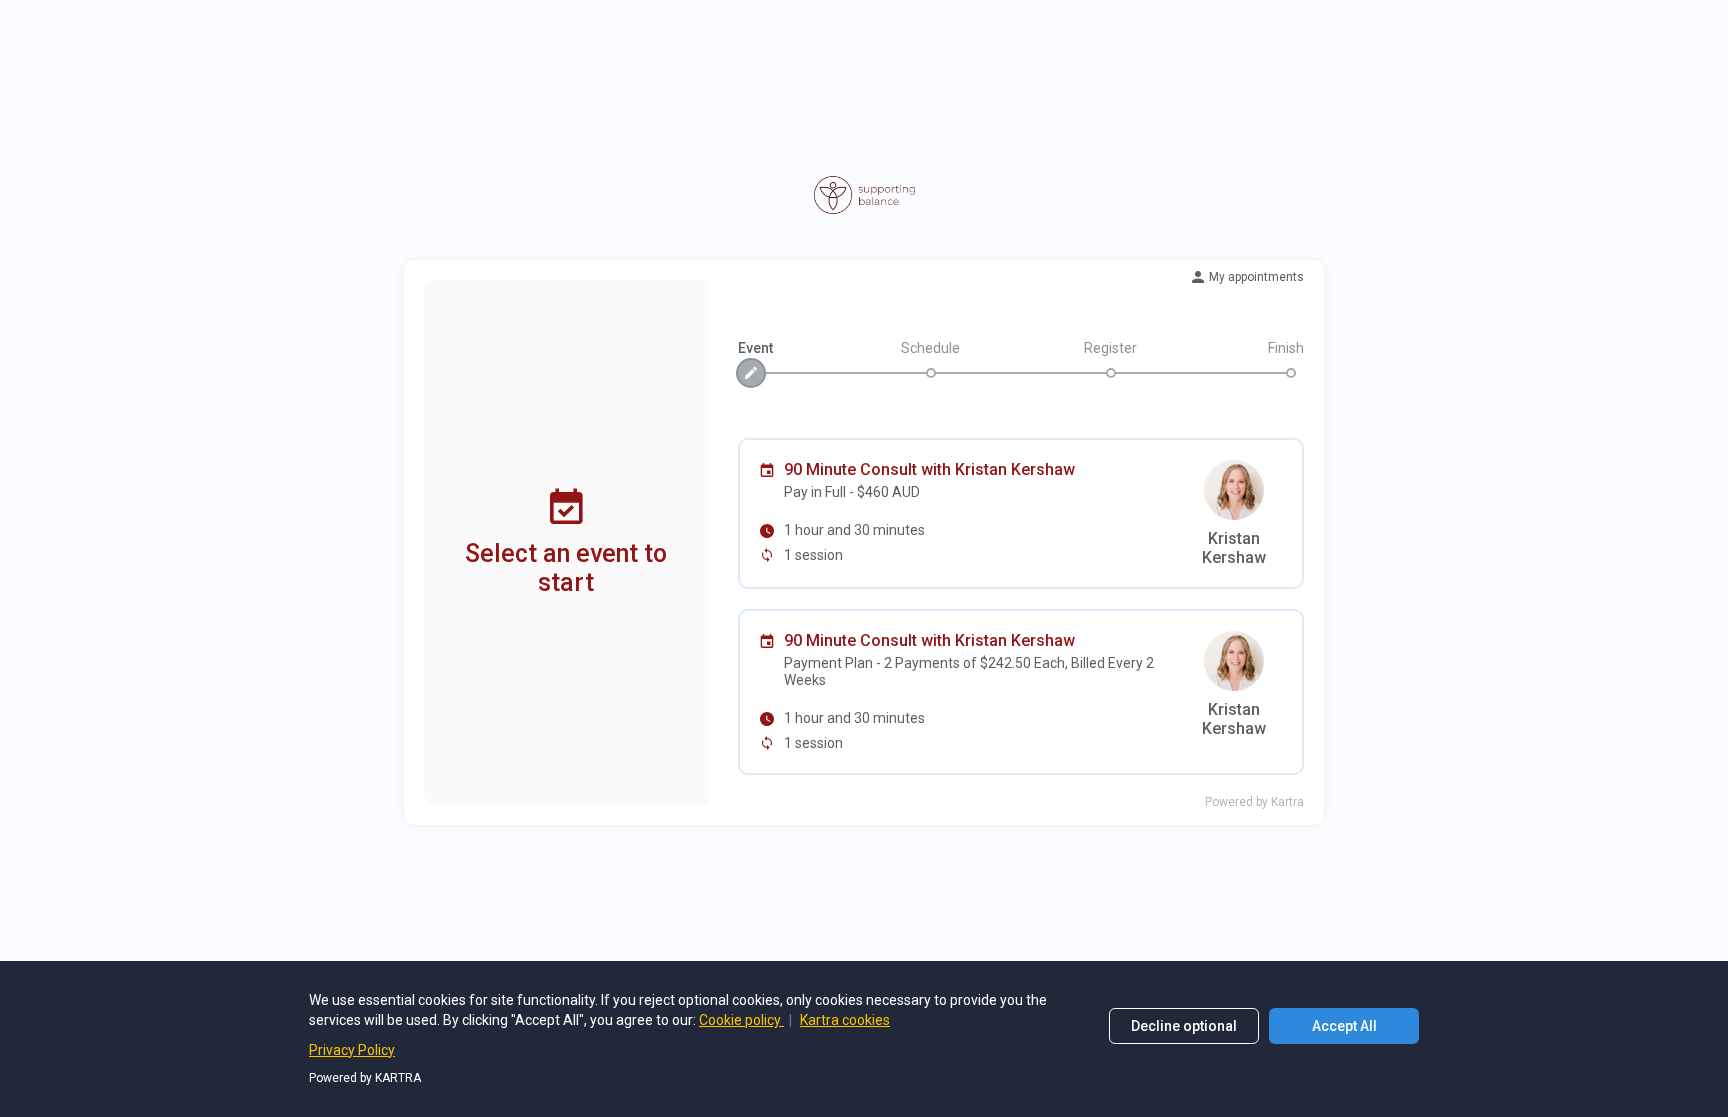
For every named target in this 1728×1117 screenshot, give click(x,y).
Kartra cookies (845, 1020)
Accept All (1344, 1026)
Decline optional (1184, 1026)
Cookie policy (741, 1020)
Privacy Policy (352, 1050)
